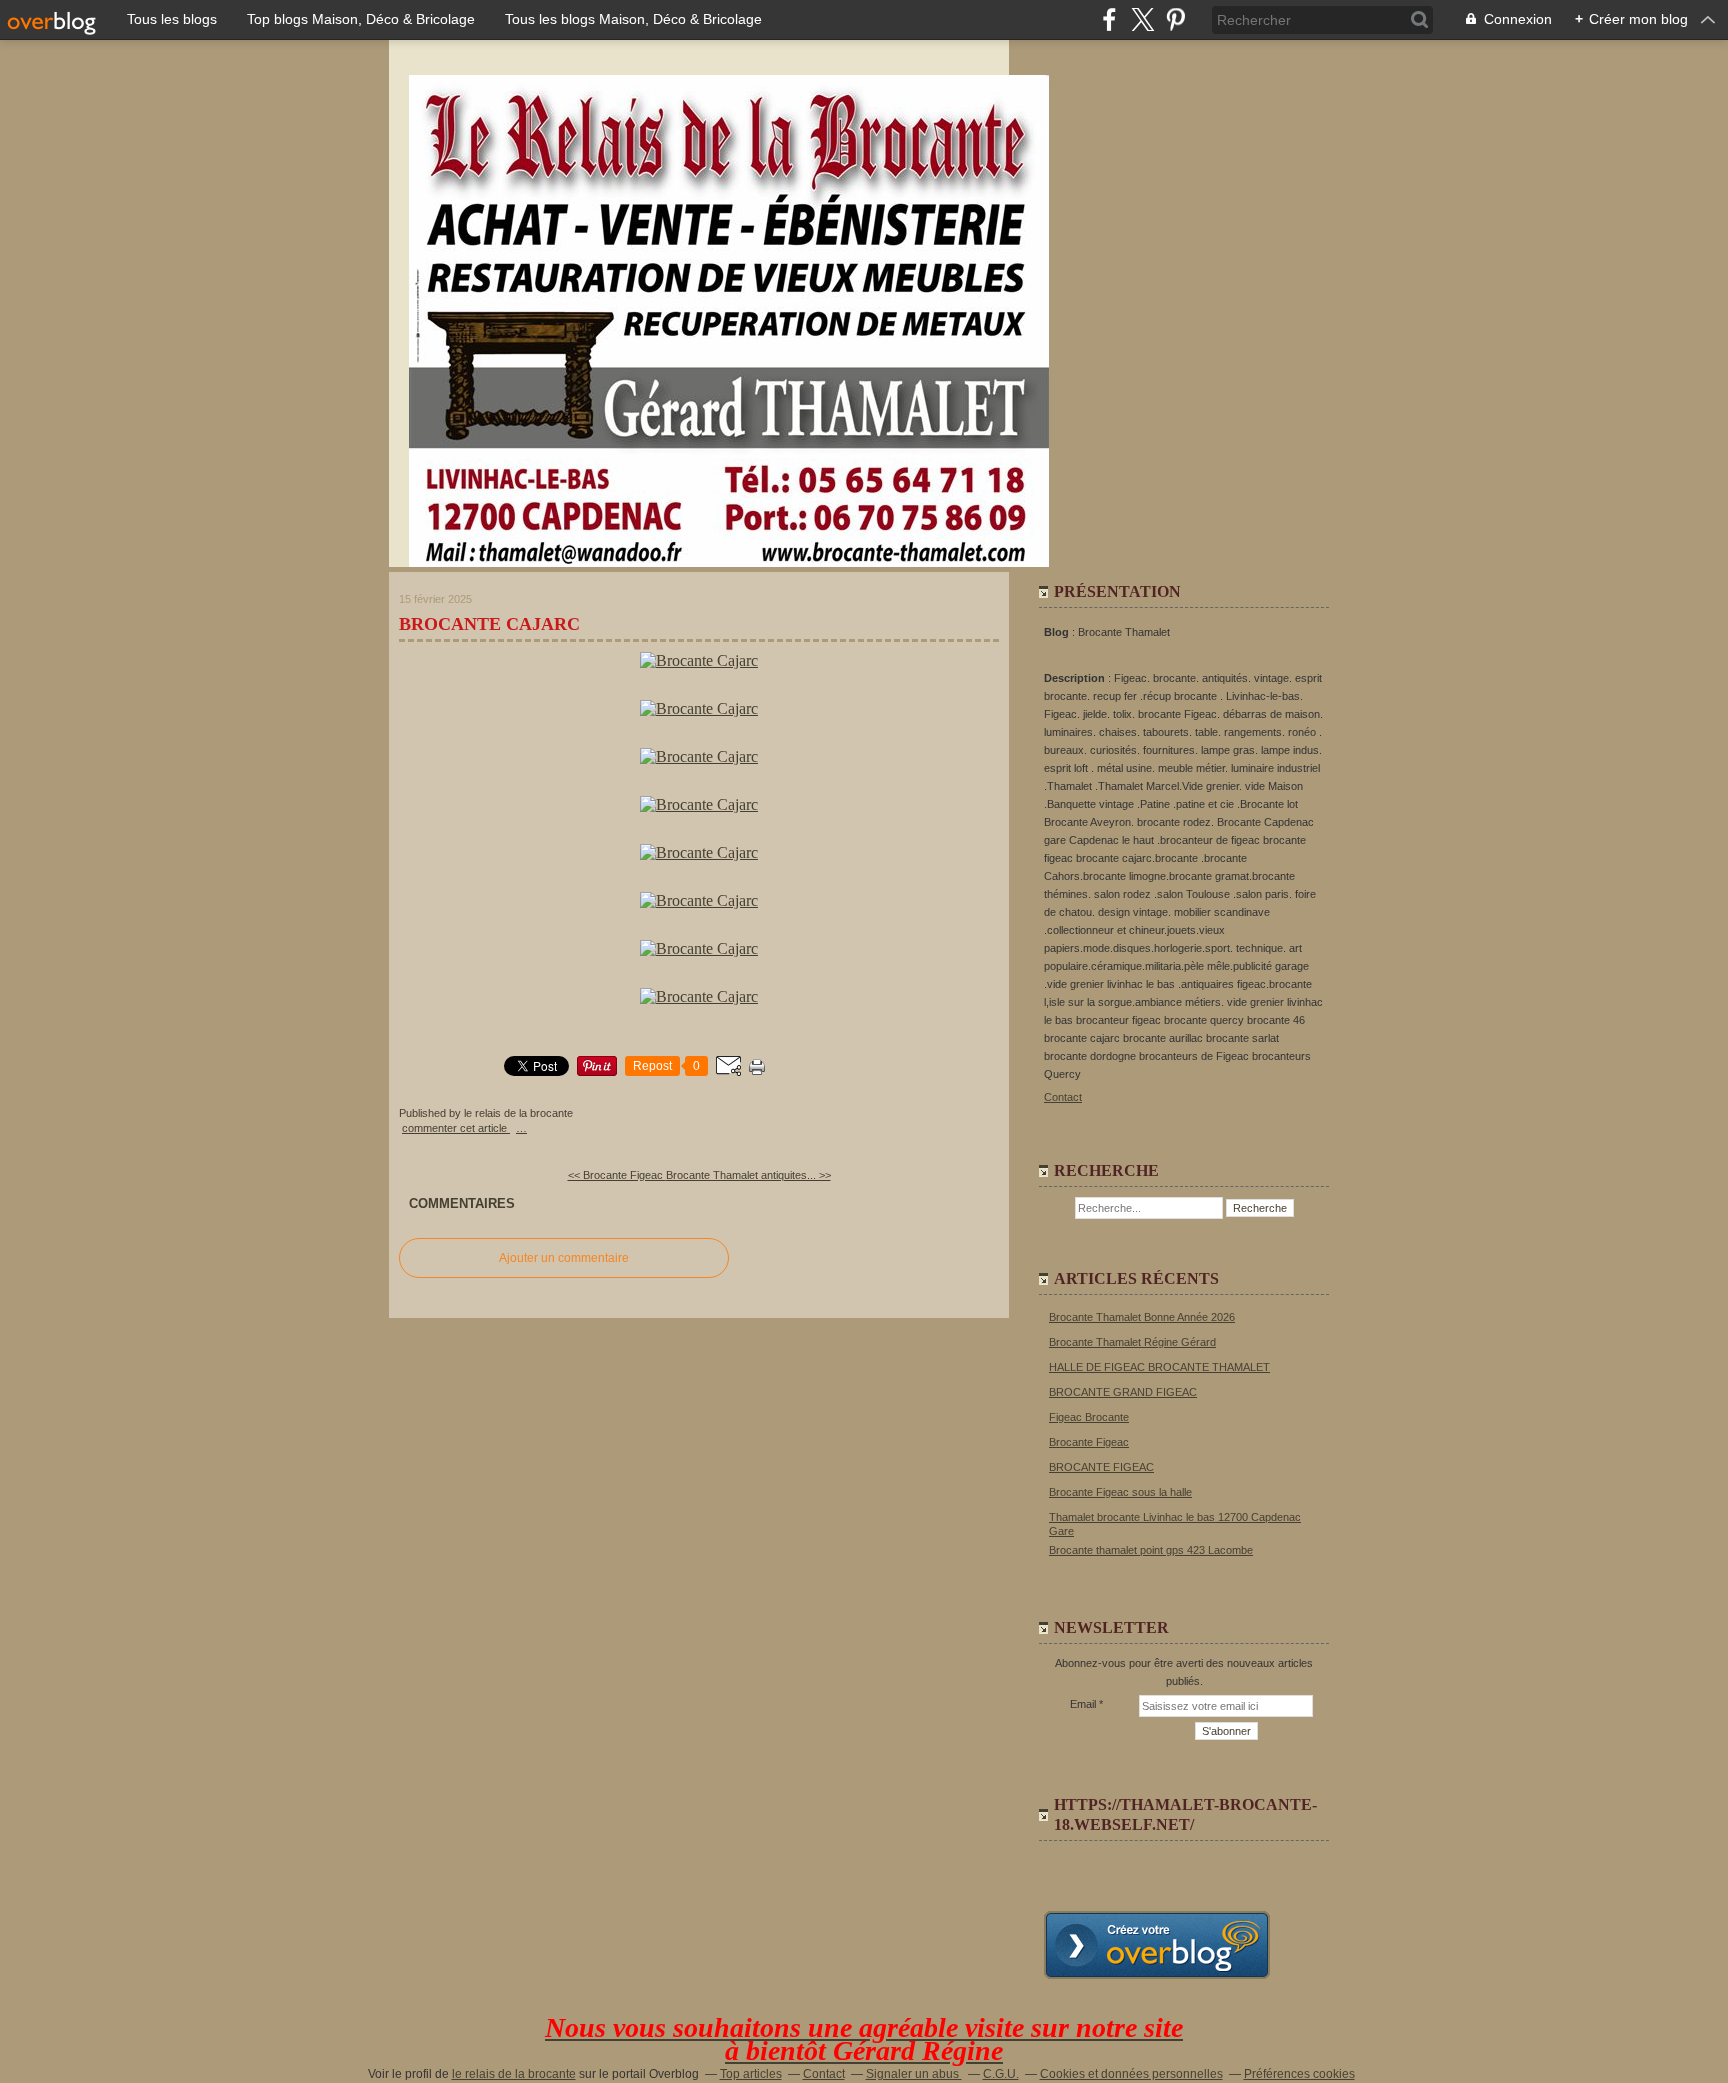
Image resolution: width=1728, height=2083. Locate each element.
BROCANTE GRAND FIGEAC (1123, 1392)
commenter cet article (456, 1128)
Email (1083, 1704)
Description (1076, 678)
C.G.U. (1001, 2074)
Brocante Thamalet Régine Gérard (1132, 1342)
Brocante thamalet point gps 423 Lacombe (1151, 1550)
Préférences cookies (1299, 2074)
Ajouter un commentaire (564, 1258)
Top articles (751, 2074)
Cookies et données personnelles (1131, 2074)
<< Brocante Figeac (617, 1175)
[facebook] (1109, 19)
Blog (1056, 632)
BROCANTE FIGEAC (1101, 1467)
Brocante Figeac (1089, 1442)
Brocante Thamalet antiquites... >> (748, 1175)
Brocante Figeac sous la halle (1120, 1492)
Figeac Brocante (1089, 1417)
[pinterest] (1175, 19)
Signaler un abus (914, 2074)
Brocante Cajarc (489, 624)
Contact (1063, 1097)
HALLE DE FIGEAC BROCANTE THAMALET (1159, 1367)
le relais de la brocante (514, 2074)
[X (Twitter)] (1142, 19)
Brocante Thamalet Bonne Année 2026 (1142, 1317)
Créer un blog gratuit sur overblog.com (1157, 1945)
